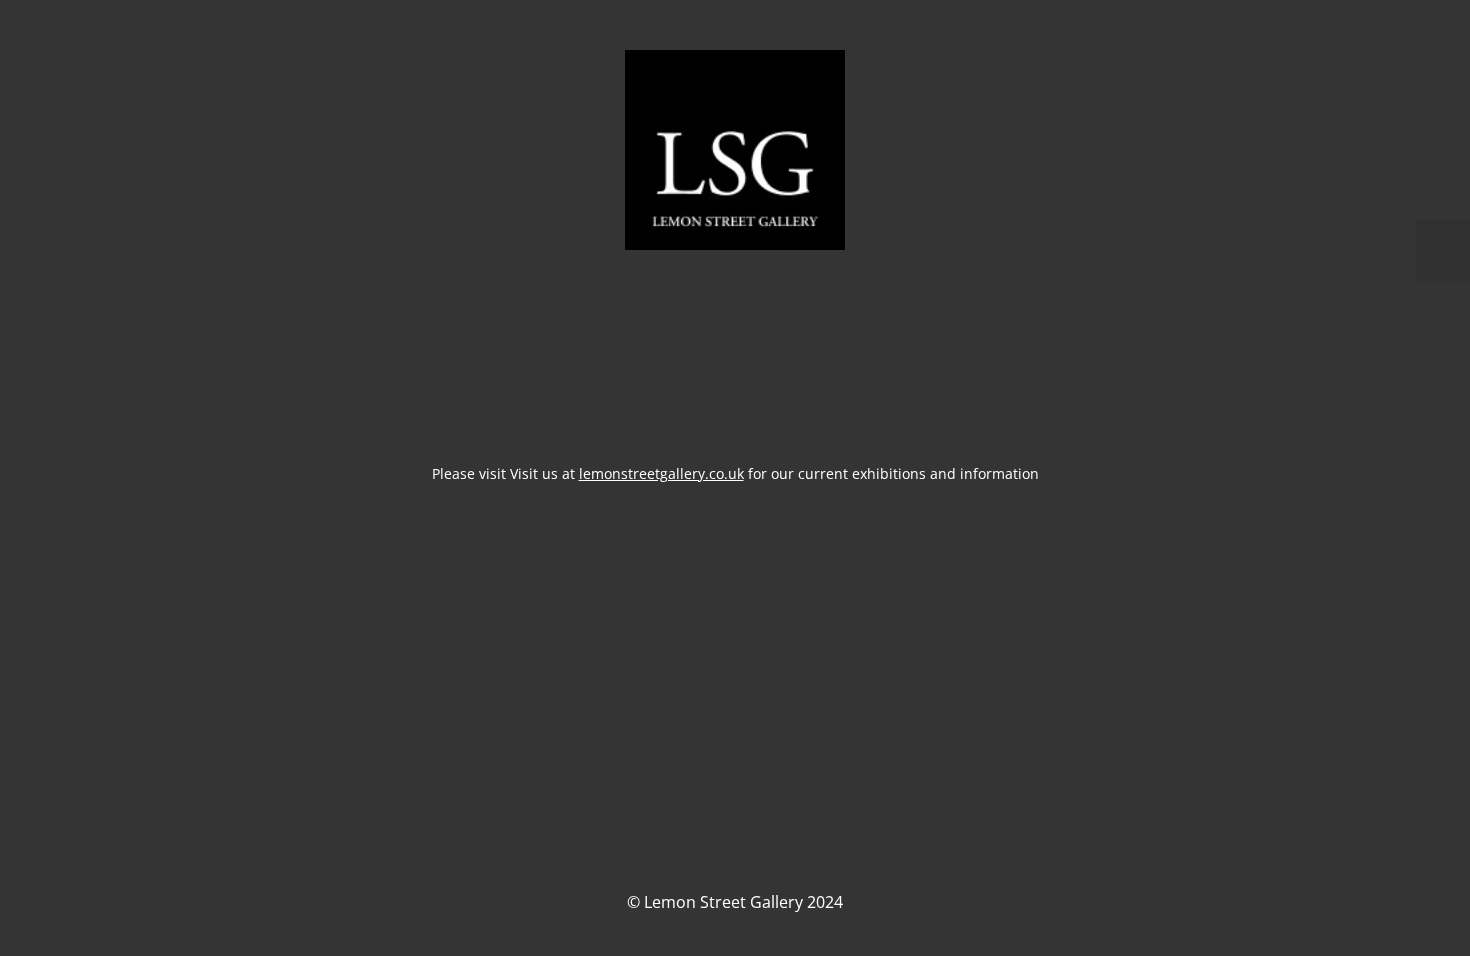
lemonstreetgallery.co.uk (661, 473)
